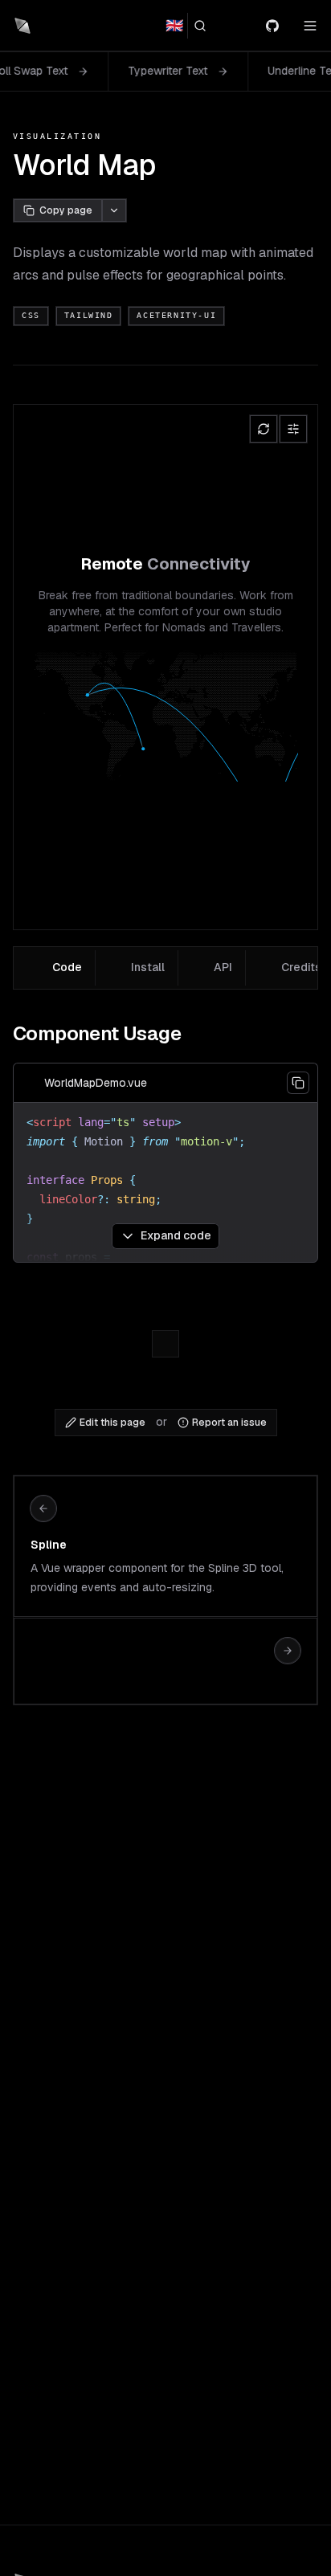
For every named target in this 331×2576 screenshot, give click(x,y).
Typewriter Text (110, 71)
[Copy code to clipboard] (298, 1083)
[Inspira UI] (22, 26)
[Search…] (206, 26)
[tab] (56, 968)
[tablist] (165, 968)
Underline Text (247, 71)
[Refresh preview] (264, 429)
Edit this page (112, 1423)
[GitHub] (279, 26)
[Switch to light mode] (243, 26)
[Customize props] (293, 429)
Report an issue (229, 1423)
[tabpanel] (165, 1137)
